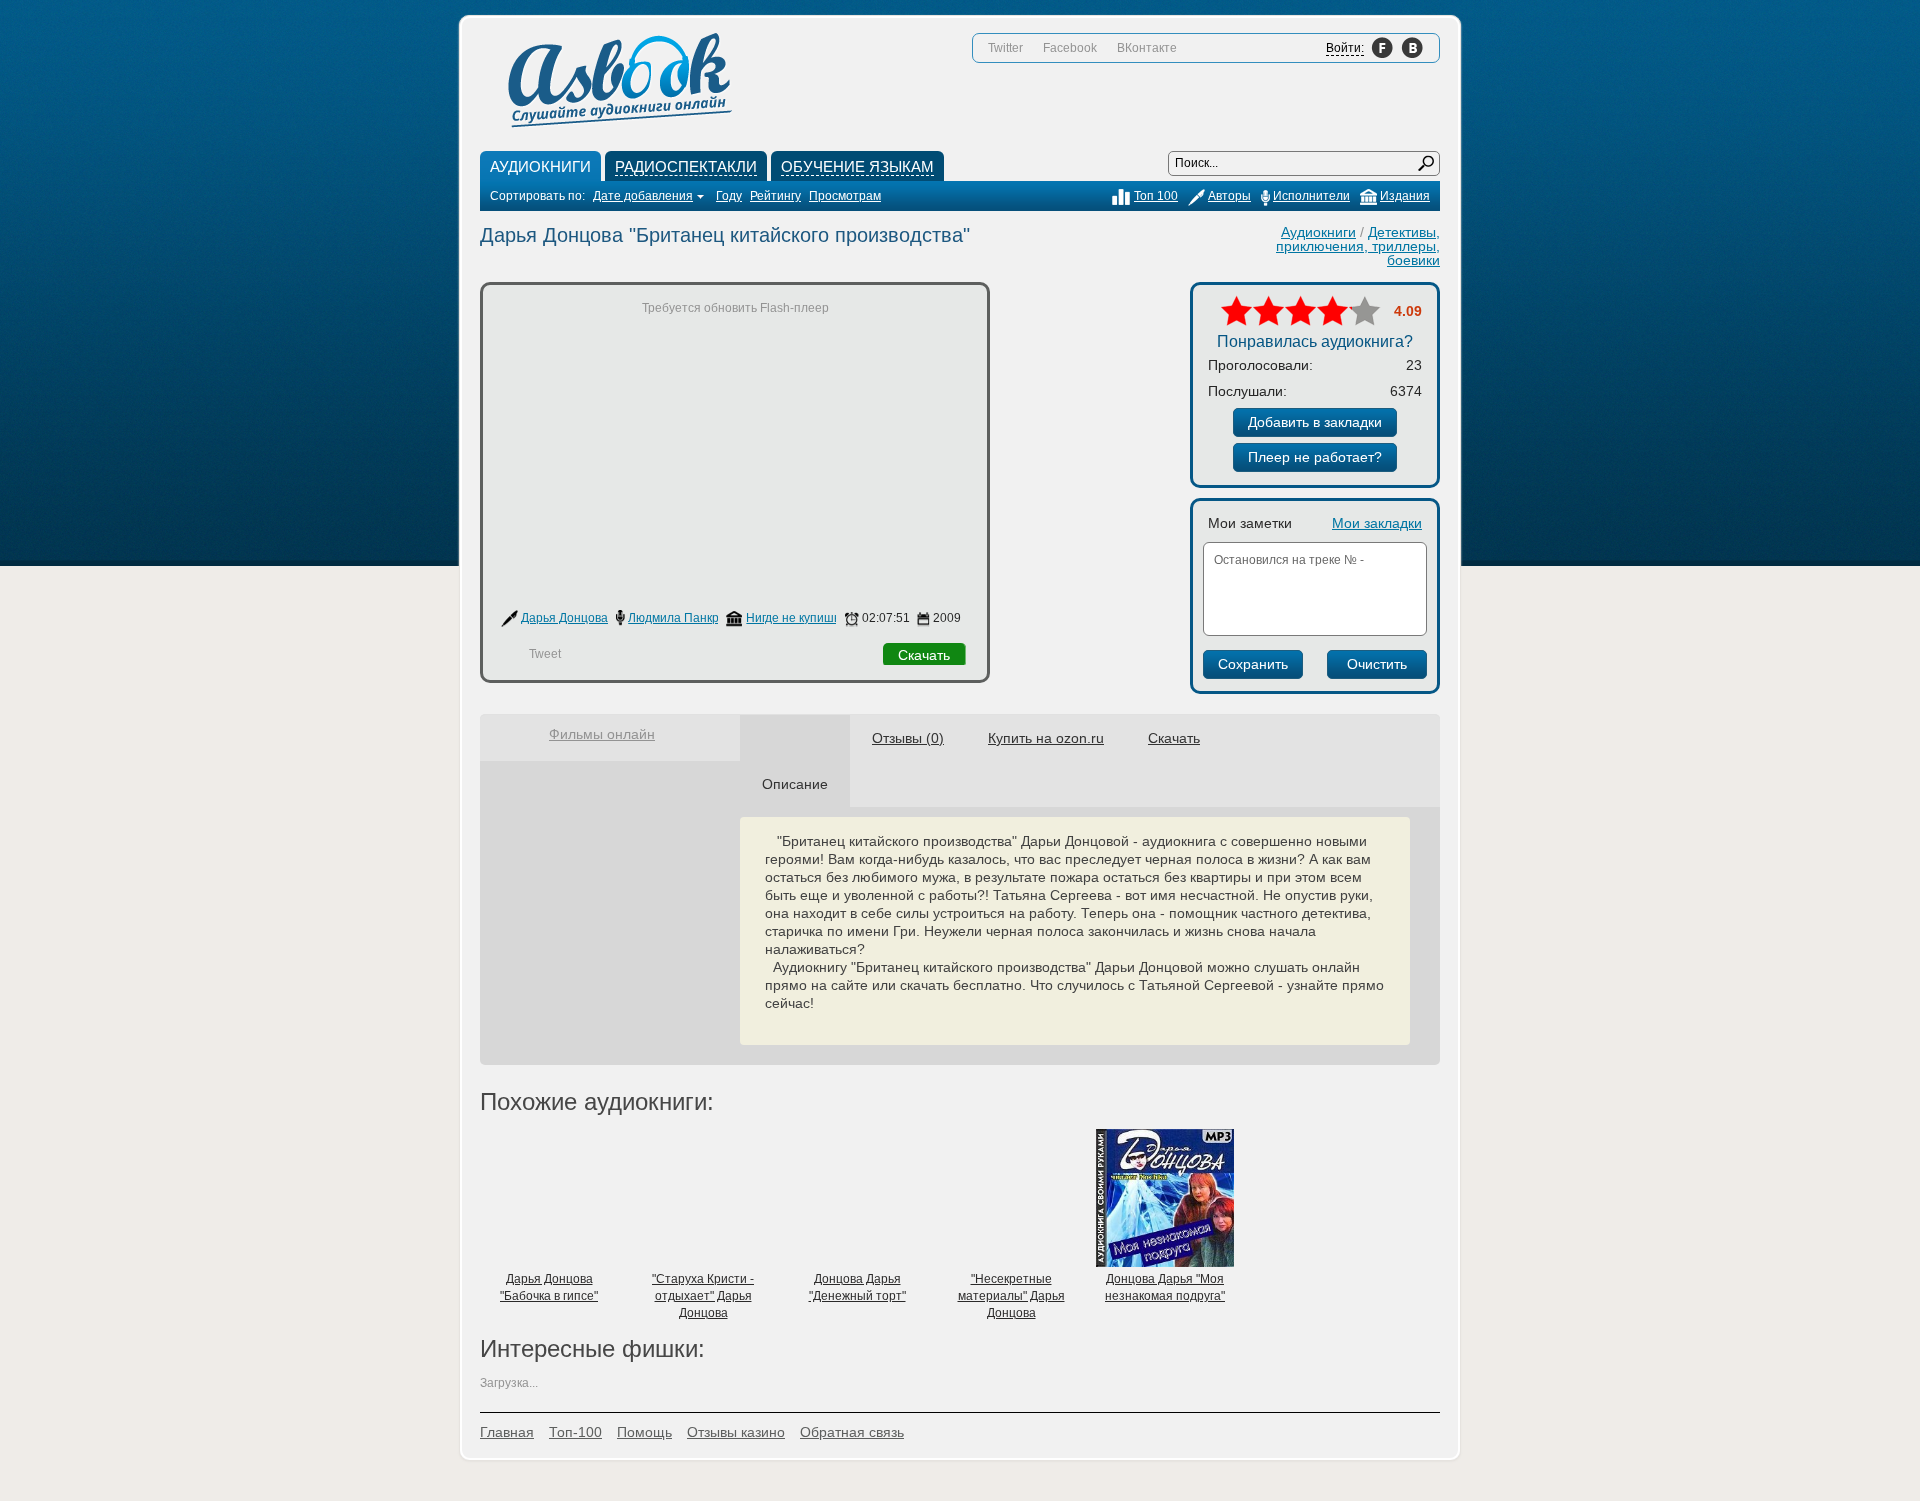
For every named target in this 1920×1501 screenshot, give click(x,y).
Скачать (924, 655)
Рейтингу (775, 196)
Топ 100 (1156, 196)
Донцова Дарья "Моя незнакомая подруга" (1165, 1287)
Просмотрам (845, 196)
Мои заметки (1250, 523)
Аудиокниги (1318, 232)
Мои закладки (1377, 523)
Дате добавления (643, 196)
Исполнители (1311, 196)
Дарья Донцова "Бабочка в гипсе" (549, 1287)
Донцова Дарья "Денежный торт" (857, 1287)
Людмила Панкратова (690, 618)
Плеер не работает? (1315, 457)
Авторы (1229, 196)
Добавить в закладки (1315, 422)
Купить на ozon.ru (1046, 738)
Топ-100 (575, 1432)
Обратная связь (852, 1432)
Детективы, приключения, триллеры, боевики (1358, 246)
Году (729, 196)
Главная (507, 1432)
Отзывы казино (736, 1432)
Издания (1405, 196)
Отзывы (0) (908, 738)
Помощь (644, 1432)
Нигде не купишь (793, 618)
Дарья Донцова (564, 618)
